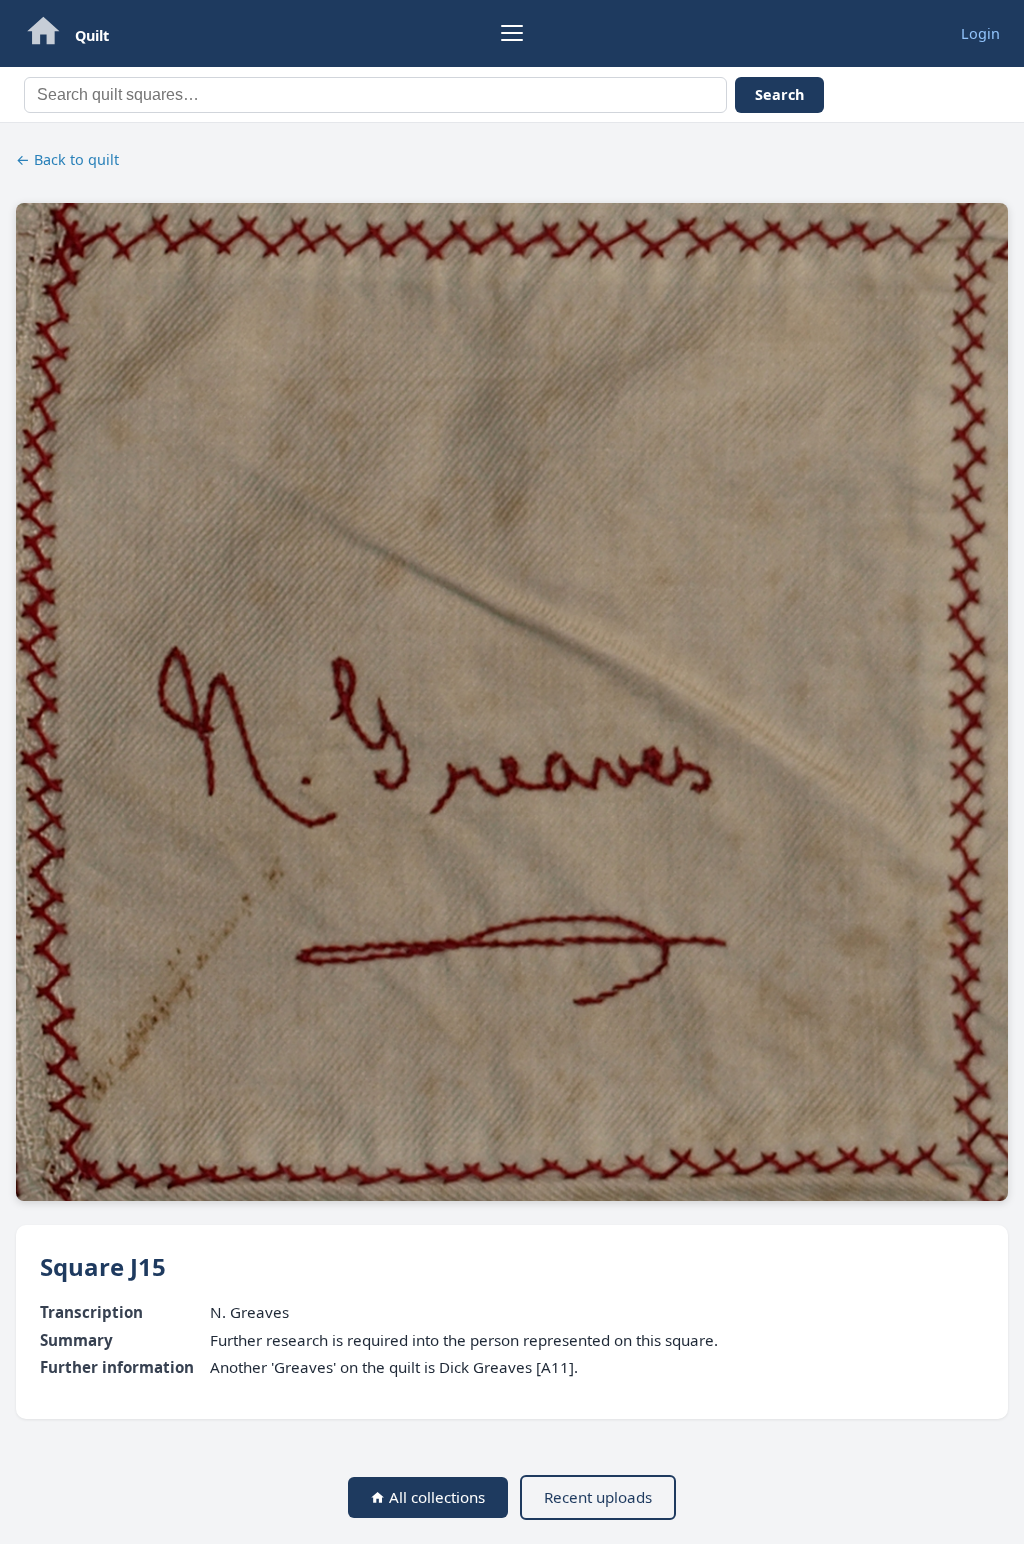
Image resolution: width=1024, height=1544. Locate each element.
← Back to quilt (67, 159)
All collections (435, 1497)
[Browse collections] (512, 33)
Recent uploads (598, 1497)
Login (980, 33)
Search (779, 94)
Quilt (92, 35)
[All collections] (43, 33)
